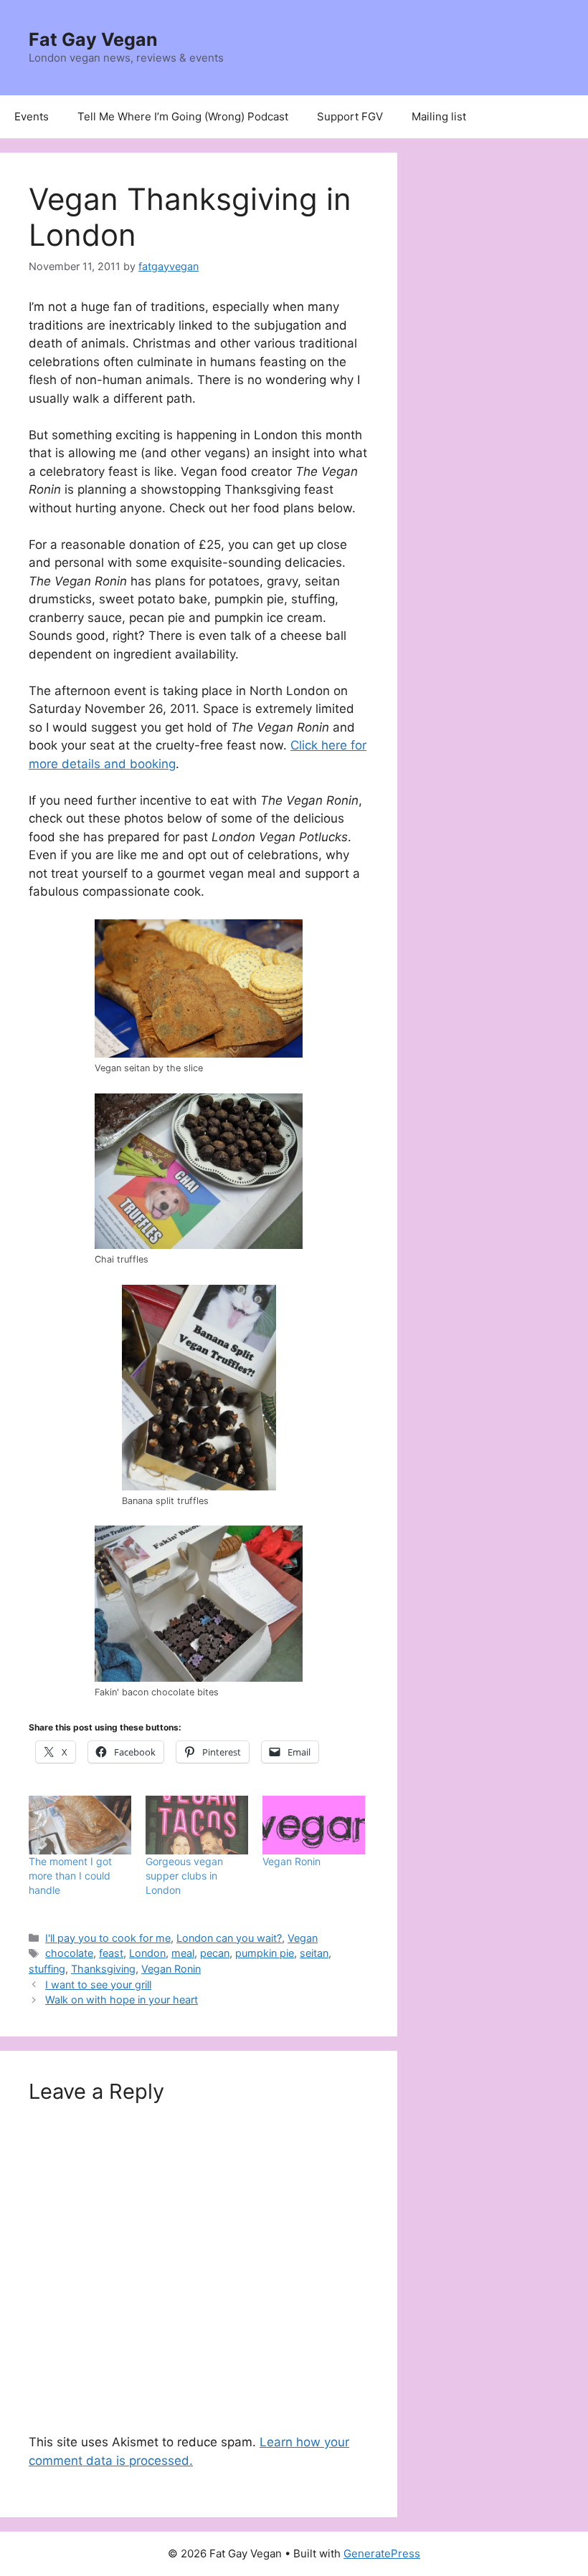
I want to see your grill (98, 1984)
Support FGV (350, 116)
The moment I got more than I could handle (70, 1876)
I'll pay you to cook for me (108, 1938)
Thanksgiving (103, 1969)
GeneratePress (382, 2553)
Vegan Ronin (291, 1861)
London (147, 1953)
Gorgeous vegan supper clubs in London (184, 1876)
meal (183, 1953)
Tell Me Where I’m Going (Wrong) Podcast (183, 116)
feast (111, 1953)
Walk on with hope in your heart (122, 2000)
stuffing (47, 1969)
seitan (314, 1953)
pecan (215, 1953)
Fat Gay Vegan (93, 39)
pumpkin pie (265, 1953)
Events (32, 116)
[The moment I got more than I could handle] (80, 1825)
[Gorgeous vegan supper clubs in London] (197, 1825)
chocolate (69, 1953)
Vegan (303, 1938)
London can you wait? (229, 1938)
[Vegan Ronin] (314, 1825)
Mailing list (439, 116)
